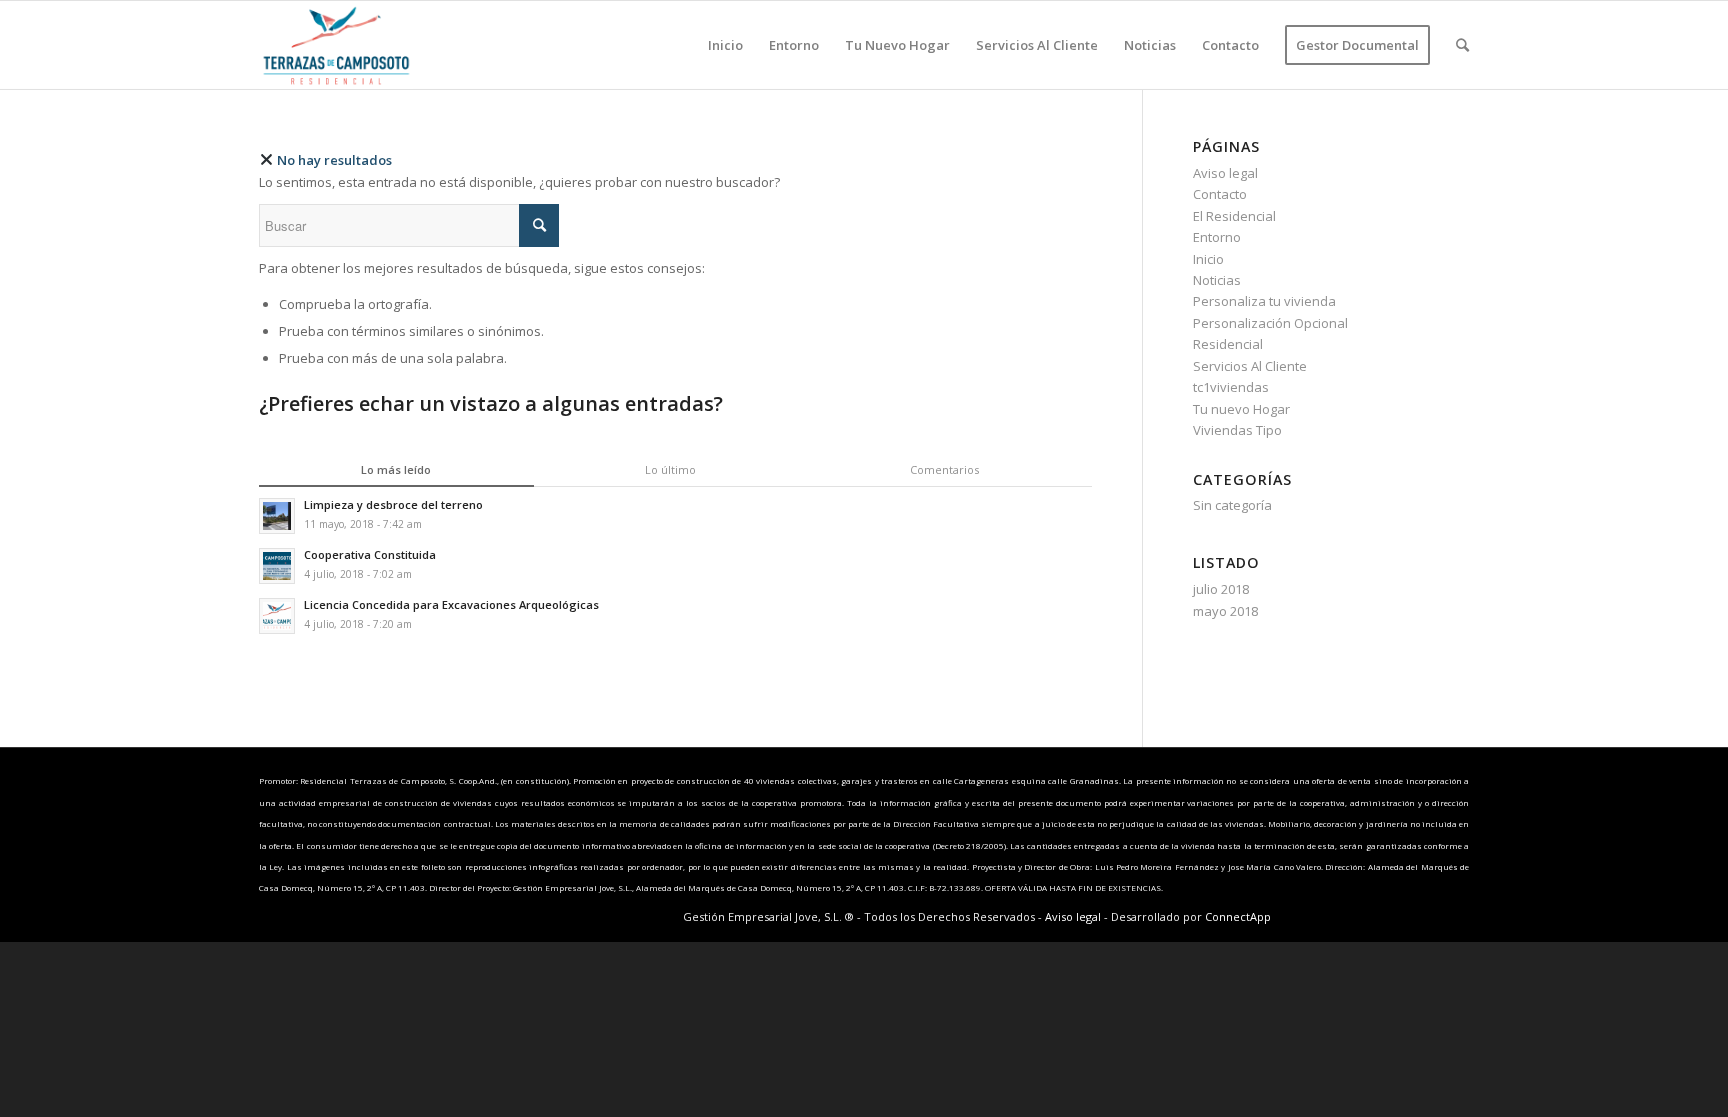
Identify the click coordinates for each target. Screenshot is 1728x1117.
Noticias (1217, 280)
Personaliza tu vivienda (1264, 301)
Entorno (1217, 237)
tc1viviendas (1231, 387)
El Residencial (1234, 216)
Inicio (1208, 259)
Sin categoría (1232, 505)
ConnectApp (1238, 916)
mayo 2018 (1225, 611)
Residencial (1228, 344)
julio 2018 (1221, 589)
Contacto (1220, 194)
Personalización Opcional (1270, 323)
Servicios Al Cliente (1250, 366)
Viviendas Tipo (1237, 430)
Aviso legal (1225, 173)
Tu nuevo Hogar (1241, 409)
